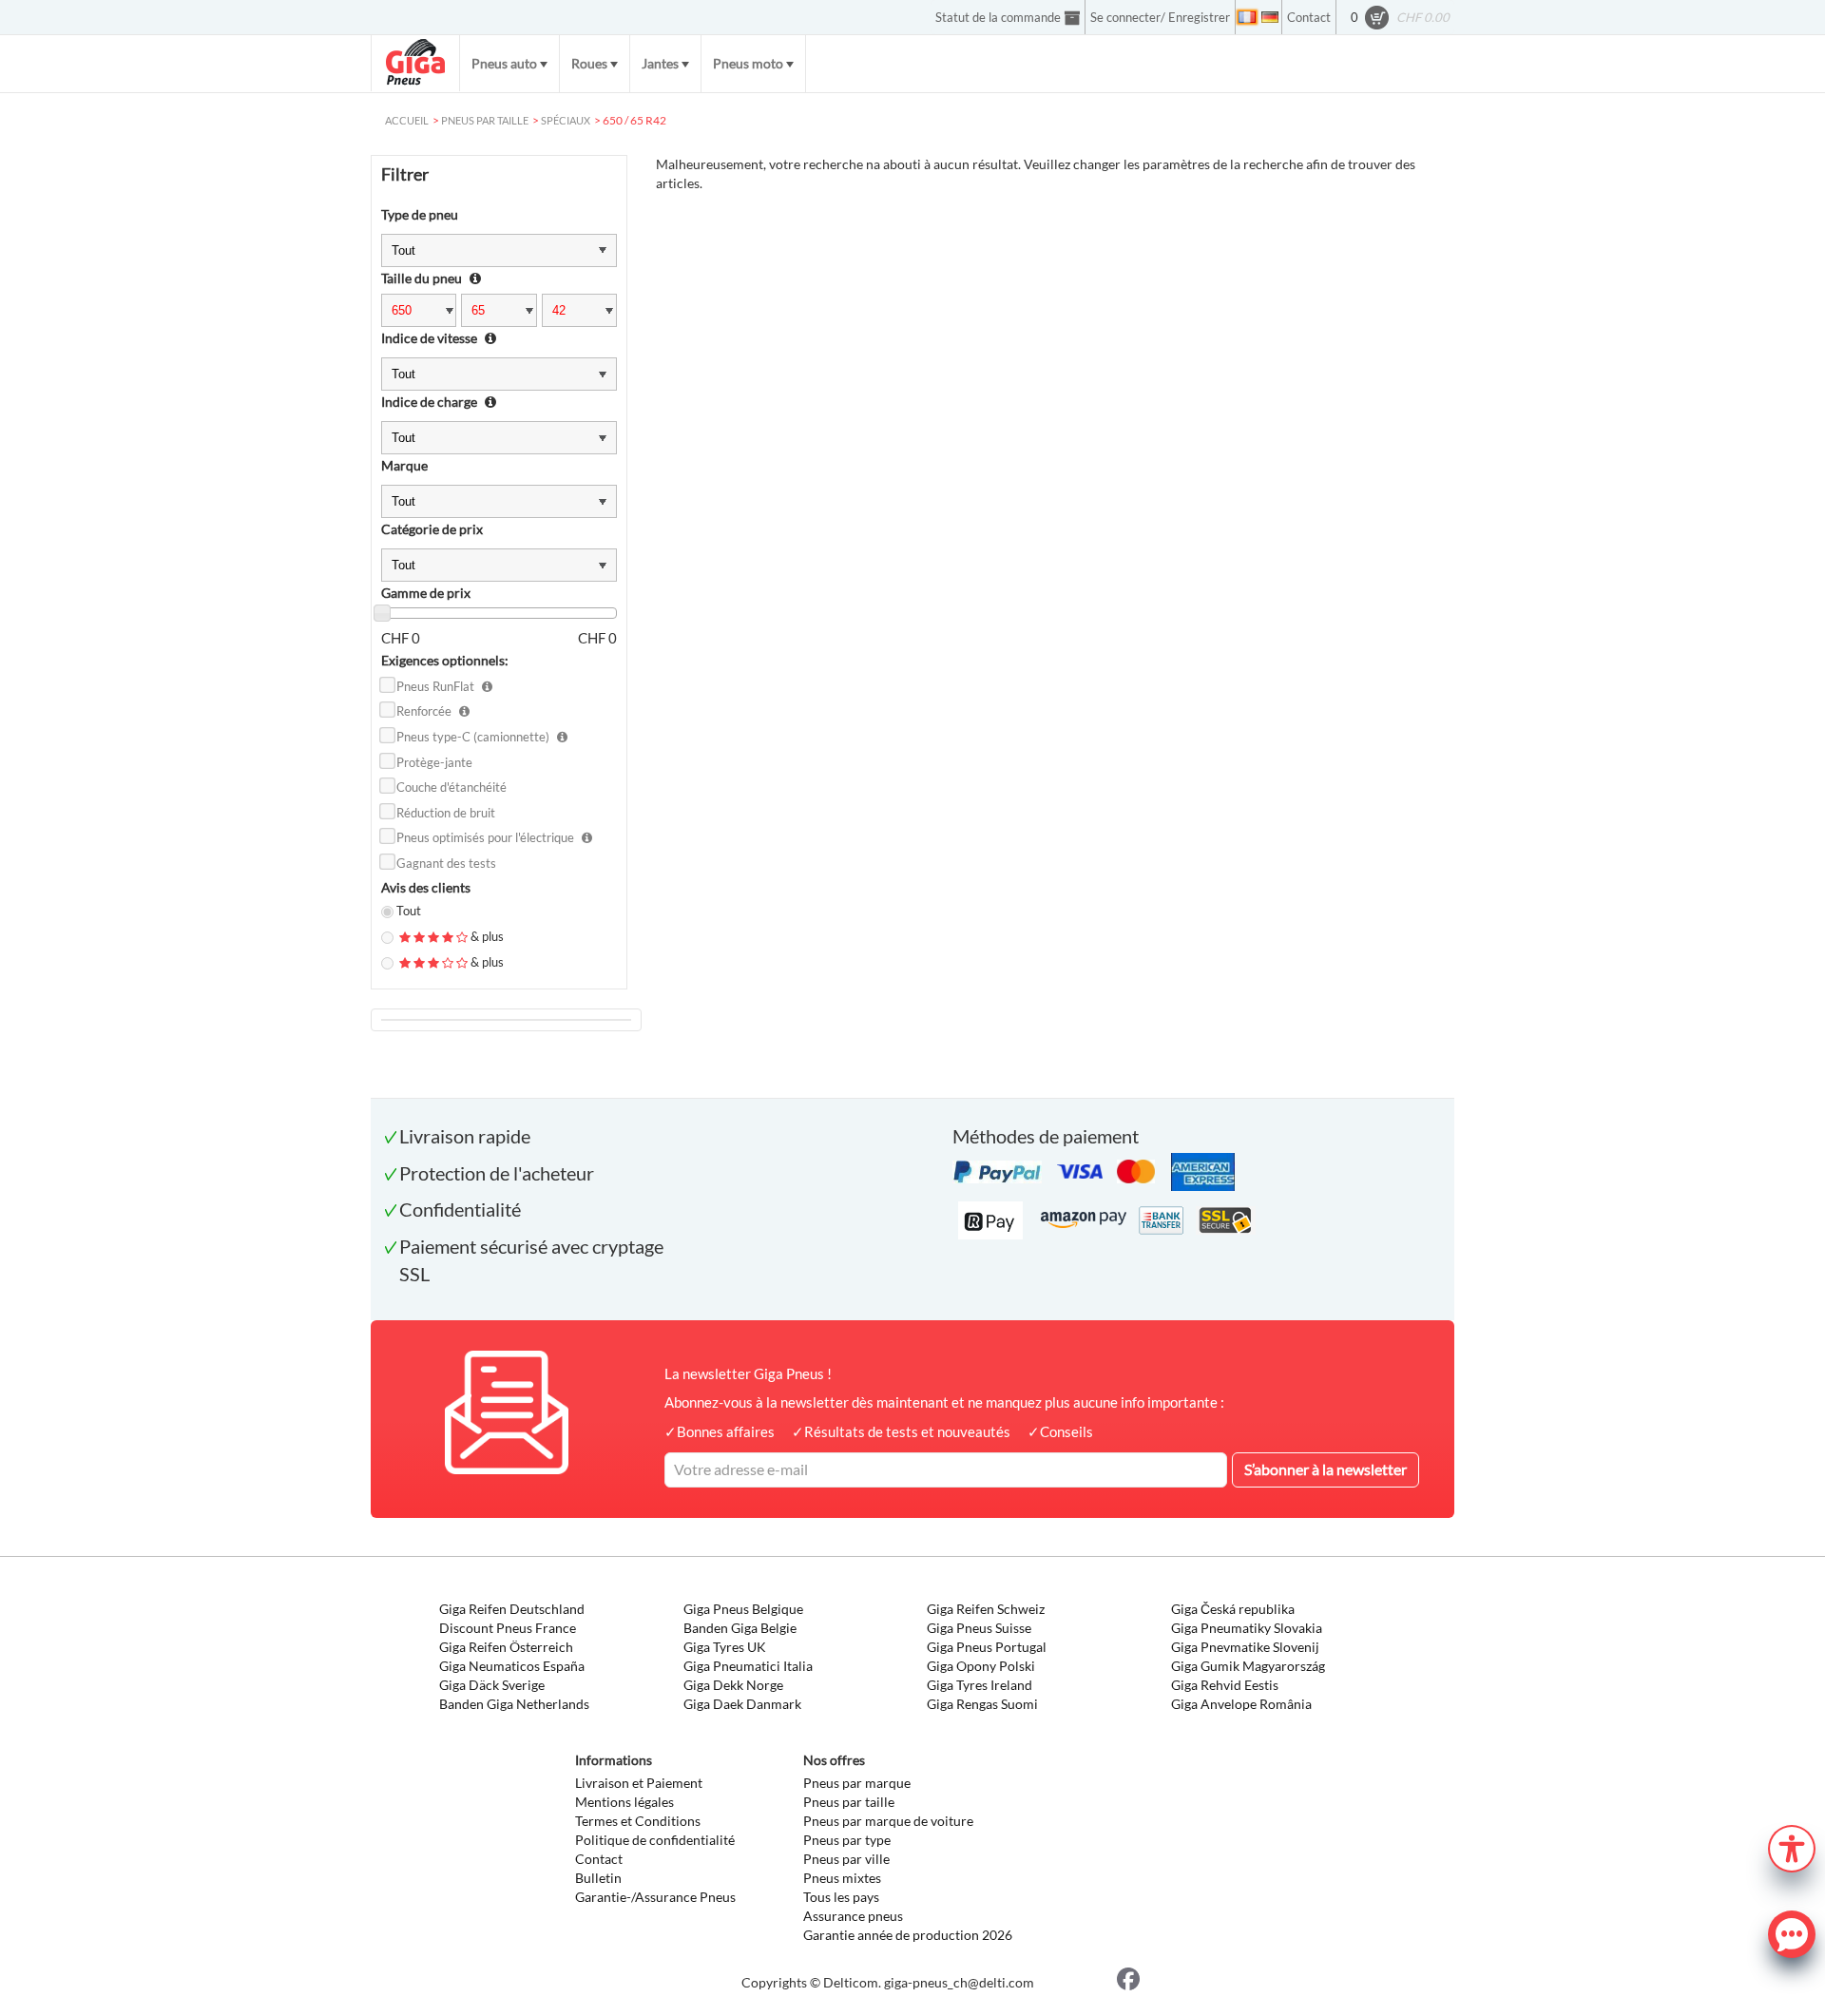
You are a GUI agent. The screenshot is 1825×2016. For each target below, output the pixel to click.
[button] (1792, 1846)
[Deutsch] (1270, 17)
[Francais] (1247, 17)
